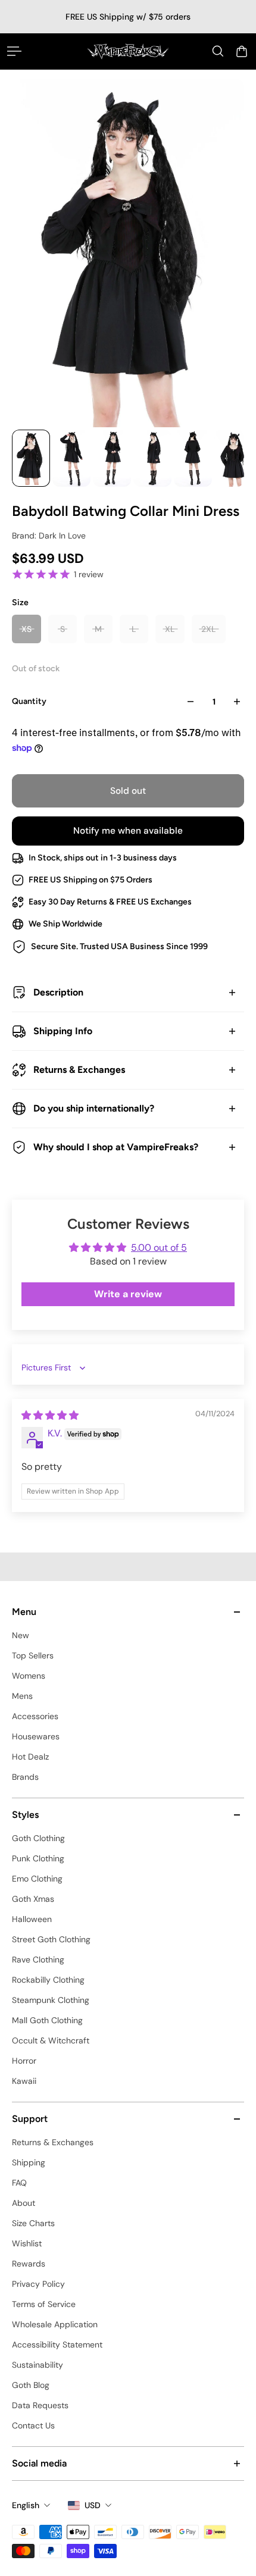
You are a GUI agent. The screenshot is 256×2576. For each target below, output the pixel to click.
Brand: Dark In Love (49, 536)
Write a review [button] (128, 1294)
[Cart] (242, 51)
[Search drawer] (218, 51)
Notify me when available (128, 831)
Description (58, 992)
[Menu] (14, 51)
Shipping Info (63, 1031)
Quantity (29, 701)
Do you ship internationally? (94, 1108)
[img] (50, 1415)
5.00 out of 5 (159, 1248)
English (26, 2505)
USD (93, 2505)
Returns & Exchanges (79, 1070)
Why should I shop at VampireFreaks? (116, 1147)
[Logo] (128, 51)
